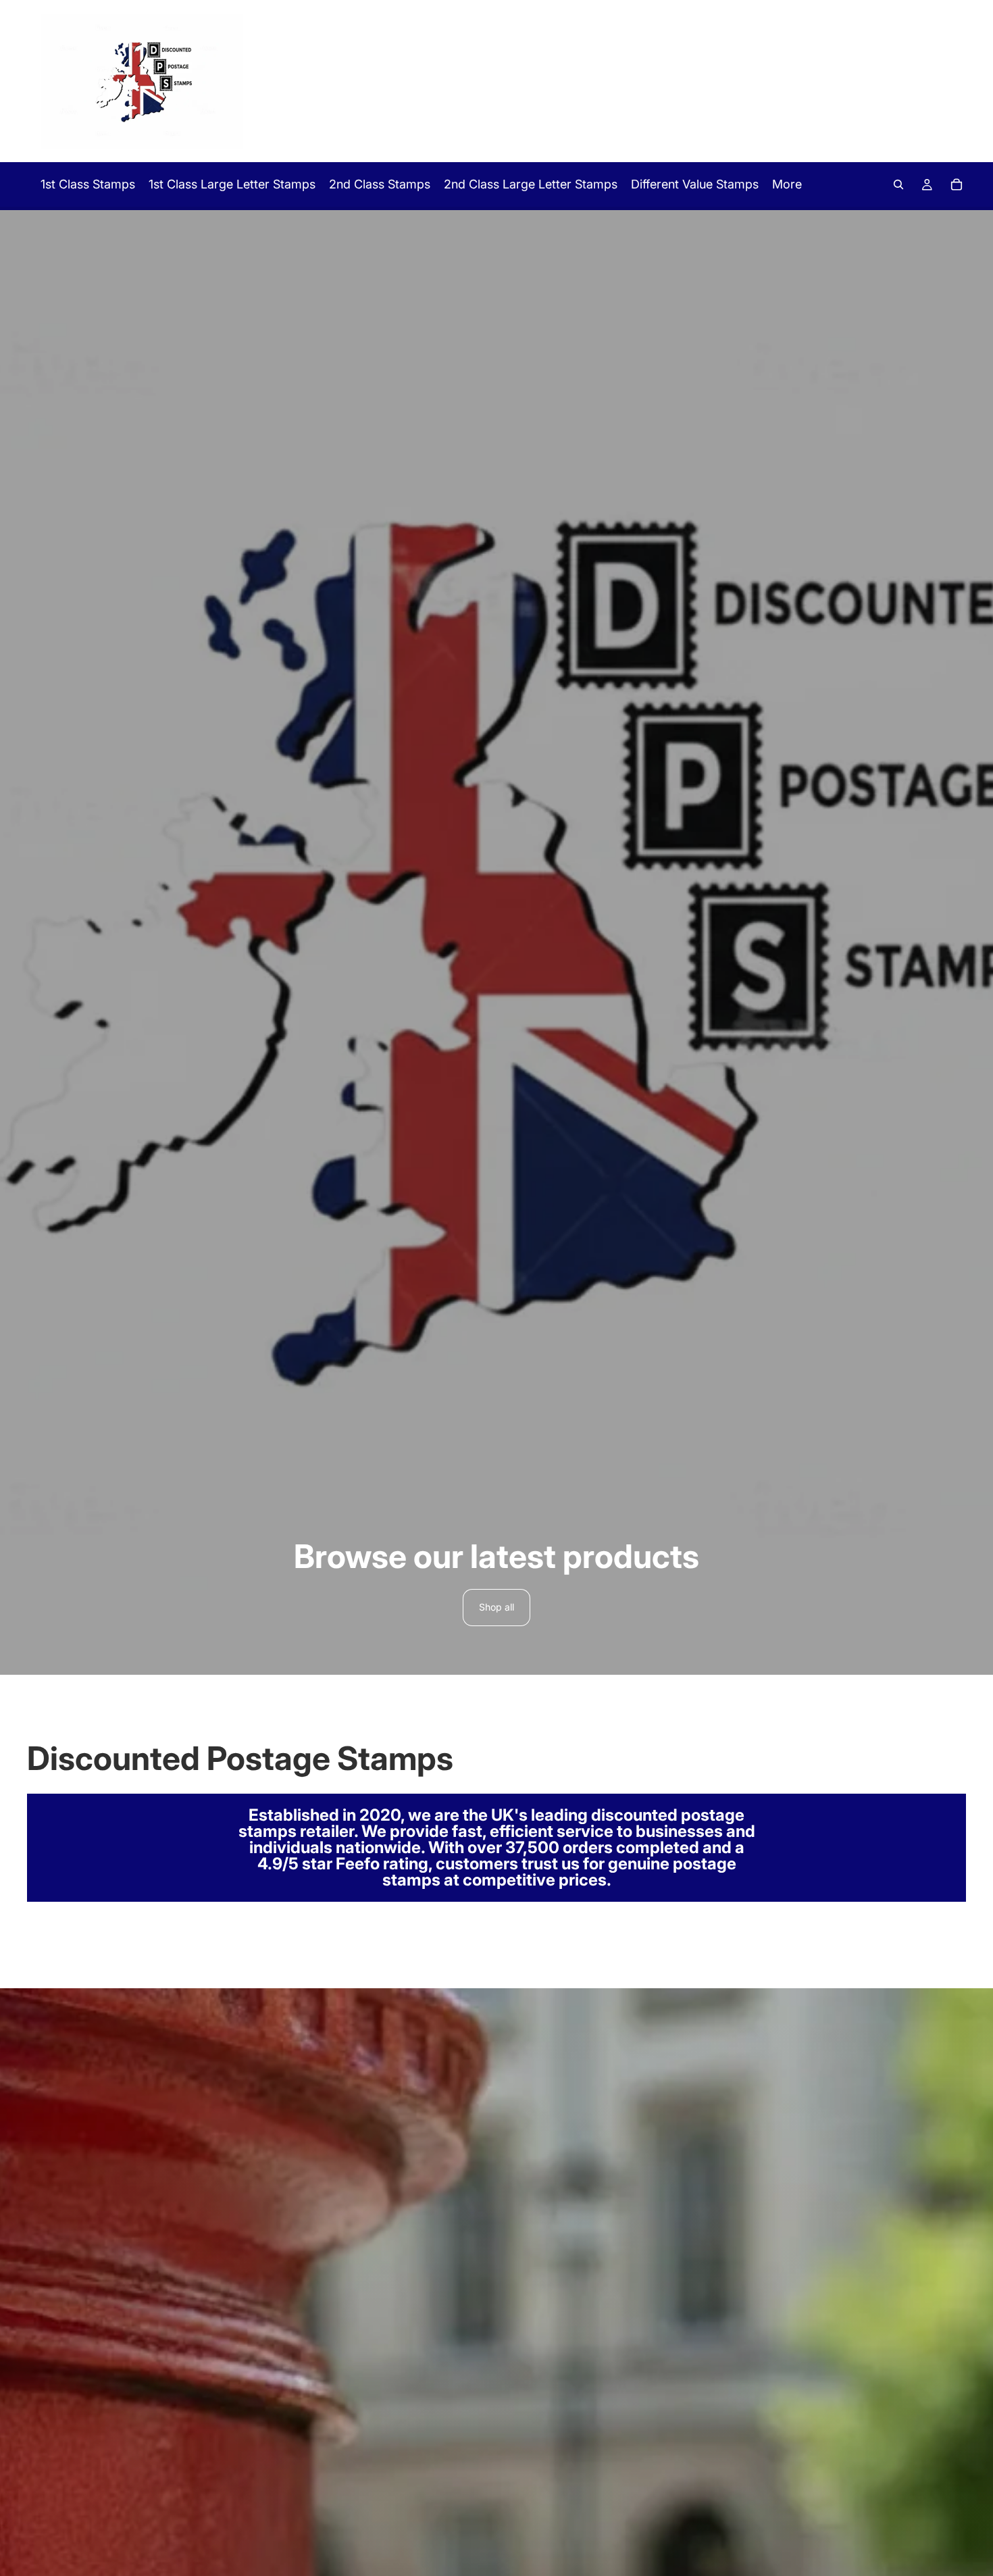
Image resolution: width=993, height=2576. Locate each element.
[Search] (898, 184)
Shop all (496, 1607)
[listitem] (787, 184)
